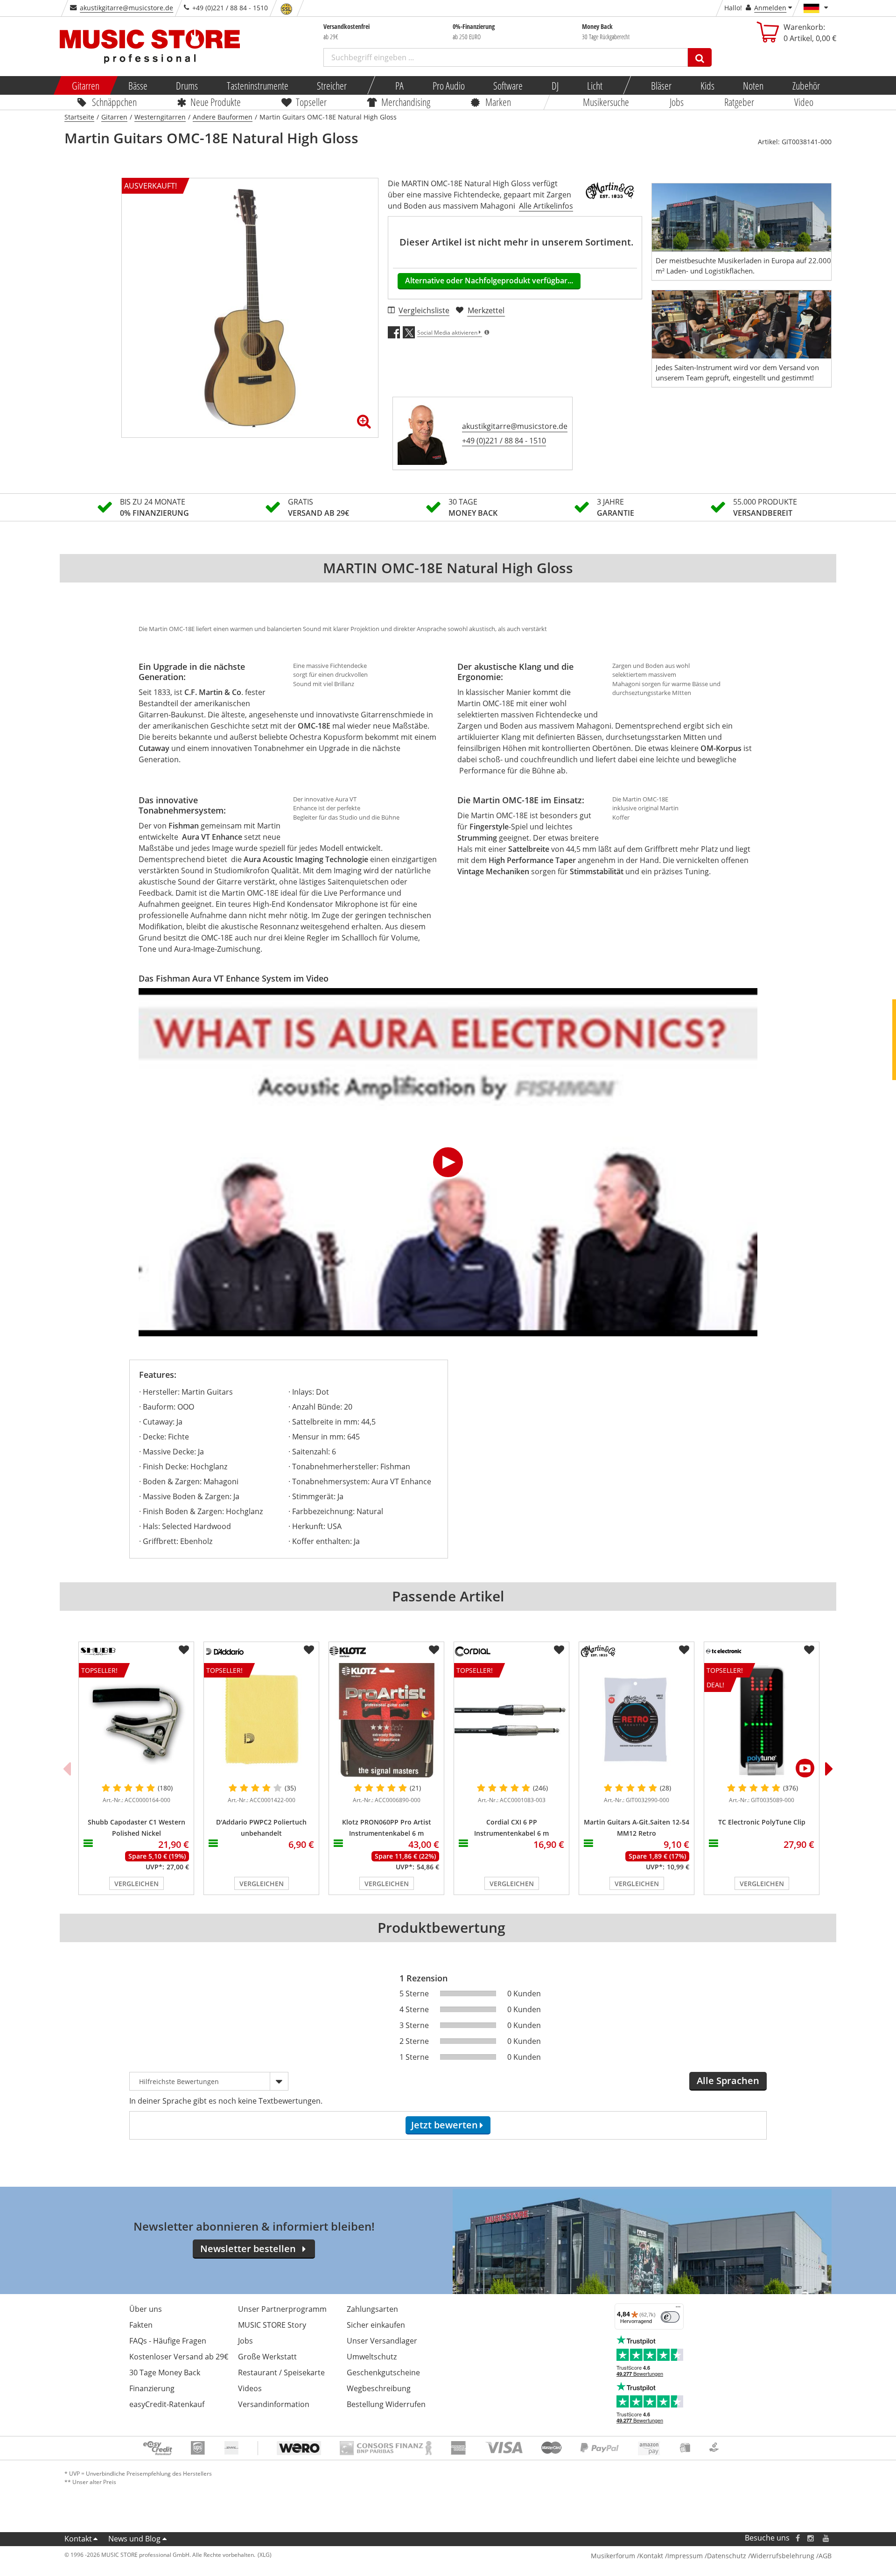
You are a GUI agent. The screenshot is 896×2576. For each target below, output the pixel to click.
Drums (187, 85)
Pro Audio (448, 85)
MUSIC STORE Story (272, 2325)
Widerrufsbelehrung (782, 2556)
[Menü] (678, 2309)
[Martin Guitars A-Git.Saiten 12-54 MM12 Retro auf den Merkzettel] (684, 1650)
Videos (250, 2388)
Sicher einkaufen (376, 2325)
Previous (67, 1769)
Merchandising (406, 102)
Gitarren (86, 85)
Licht (595, 85)
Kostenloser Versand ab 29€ (179, 2357)
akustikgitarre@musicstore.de (126, 8)
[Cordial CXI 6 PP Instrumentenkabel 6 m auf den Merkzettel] (559, 1650)
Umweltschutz (372, 2357)
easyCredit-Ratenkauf (167, 2404)
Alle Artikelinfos (546, 206)
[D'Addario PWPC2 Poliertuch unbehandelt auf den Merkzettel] (309, 1650)
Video (804, 102)
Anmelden (770, 8)
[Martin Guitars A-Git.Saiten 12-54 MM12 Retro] (637, 1720)
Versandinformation (274, 2404)
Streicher (332, 85)
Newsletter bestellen (248, 2249)
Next (829, 1769)
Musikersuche (606, 102)
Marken (498, 102)
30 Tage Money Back (165, 2372)
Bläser (661, 85)
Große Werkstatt (267, 2357)
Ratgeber (739, 102)
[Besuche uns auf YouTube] (826, 2538)
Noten (753, 85)
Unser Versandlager (382, 2341)
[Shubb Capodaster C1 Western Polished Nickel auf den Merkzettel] (184, 1650)
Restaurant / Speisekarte (281, 2372)
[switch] (670, 2317)
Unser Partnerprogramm (282, 2309)
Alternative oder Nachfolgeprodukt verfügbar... (489, 281)
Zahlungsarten (372, 2309)
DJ (555, 85)
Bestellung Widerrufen (386, 2404)
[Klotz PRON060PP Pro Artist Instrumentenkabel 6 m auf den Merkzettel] (434, 1650)
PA (399, 85)
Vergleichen (136, 1884)
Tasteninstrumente (257, 85)
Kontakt (78, 2539)
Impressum (685, 2556)
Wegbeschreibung (379, 2388)
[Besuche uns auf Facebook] (798, 2538)
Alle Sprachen (728, 2081)
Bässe (137, 85)
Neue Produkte (216, 102)
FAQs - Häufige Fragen (168, 2341)
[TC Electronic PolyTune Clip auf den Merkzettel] (809, 1650)
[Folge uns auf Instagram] (811, 2538)
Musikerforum (613, 2556)
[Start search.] (700, 57)
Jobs (677, 102)
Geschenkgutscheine (383, 2372)
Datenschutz (727, 2556)
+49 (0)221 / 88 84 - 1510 (504, 441)
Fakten (141, 2325)
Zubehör (806, 85)
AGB (825, 2556)
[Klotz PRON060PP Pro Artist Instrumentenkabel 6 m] (386, 1720)
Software (508, 85)
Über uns (146, 2309)
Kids (707, 85)
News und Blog (134, 2539)
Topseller (311, 102)
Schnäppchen (114, 102)
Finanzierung (152, 2388)
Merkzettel (486, 310)
